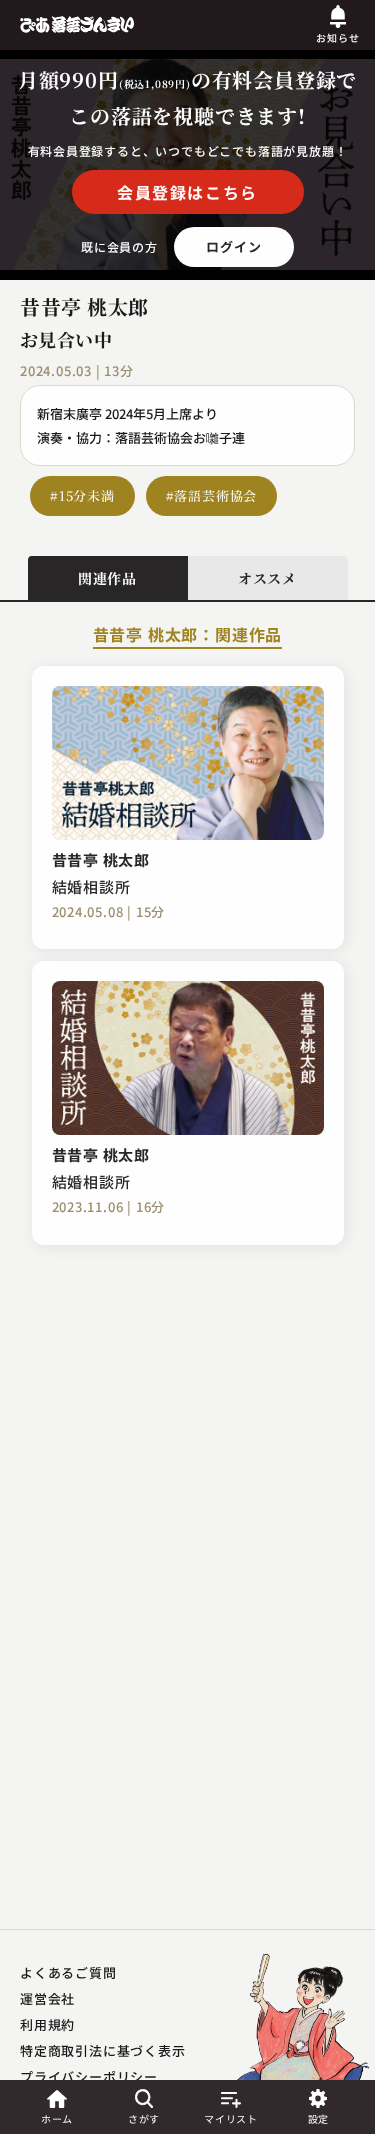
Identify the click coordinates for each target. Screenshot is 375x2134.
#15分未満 (82, 495)
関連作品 (107, 578)
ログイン (233, 246)
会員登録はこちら (187, 192)
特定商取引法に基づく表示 (103, 2050)
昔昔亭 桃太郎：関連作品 (188, 636)
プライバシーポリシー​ (89, 2076)
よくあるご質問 (68, 1972)
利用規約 (47, 2024)
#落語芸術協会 (212, 495)
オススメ (267, 578)
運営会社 (47, 1998)
